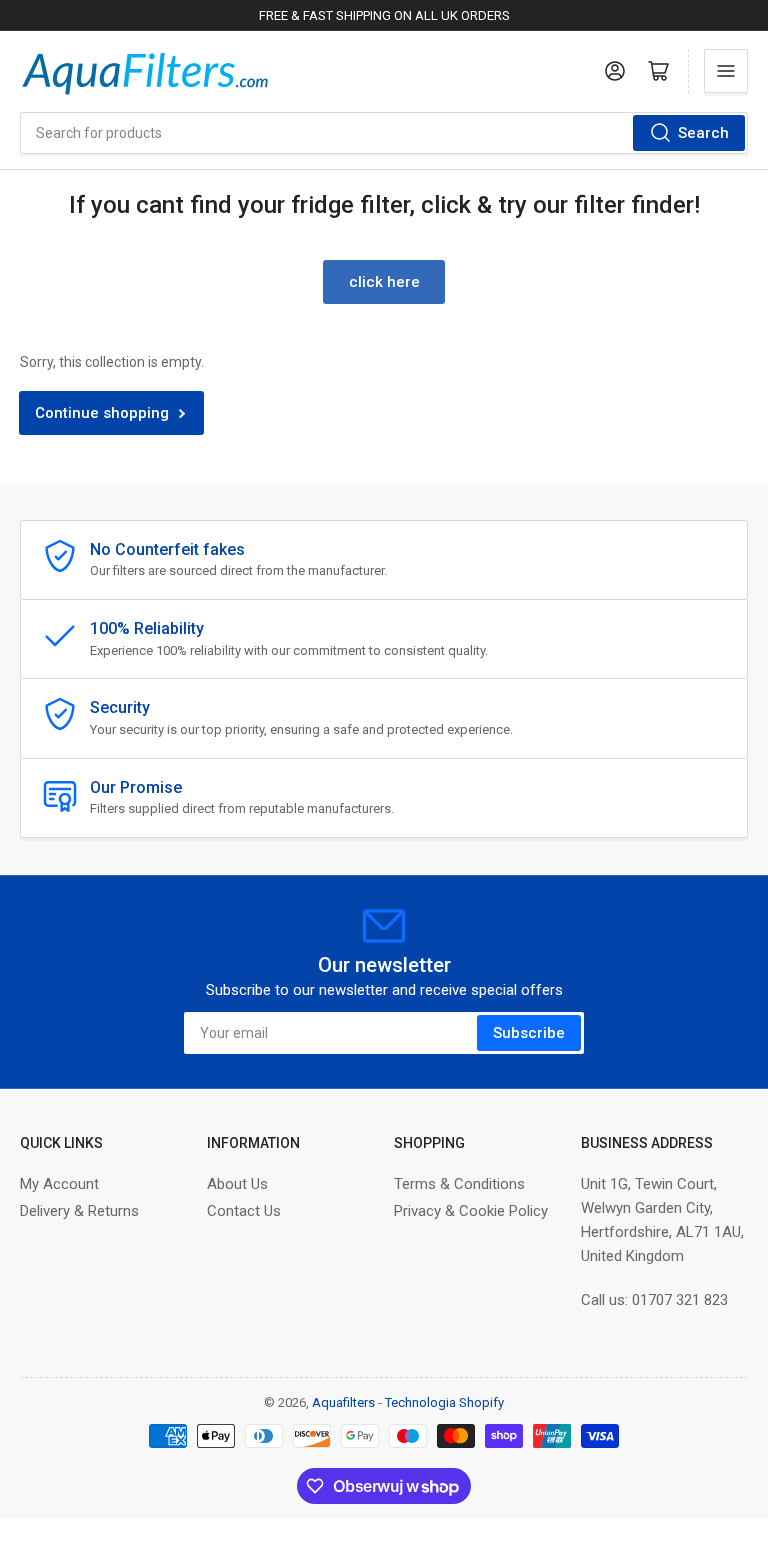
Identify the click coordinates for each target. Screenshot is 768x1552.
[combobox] (384, 133)
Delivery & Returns (79, 1211)
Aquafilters (343, 1402)
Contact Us (244, 1211)
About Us (237, 1184)
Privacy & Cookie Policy (471, 1211)
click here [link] (384, 282)
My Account (59, 1184)
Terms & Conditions (459, 1184)
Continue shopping (102, 413)
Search (703, 133)
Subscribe (529, 1033)
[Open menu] (726, 71)
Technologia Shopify (444, 1402)
